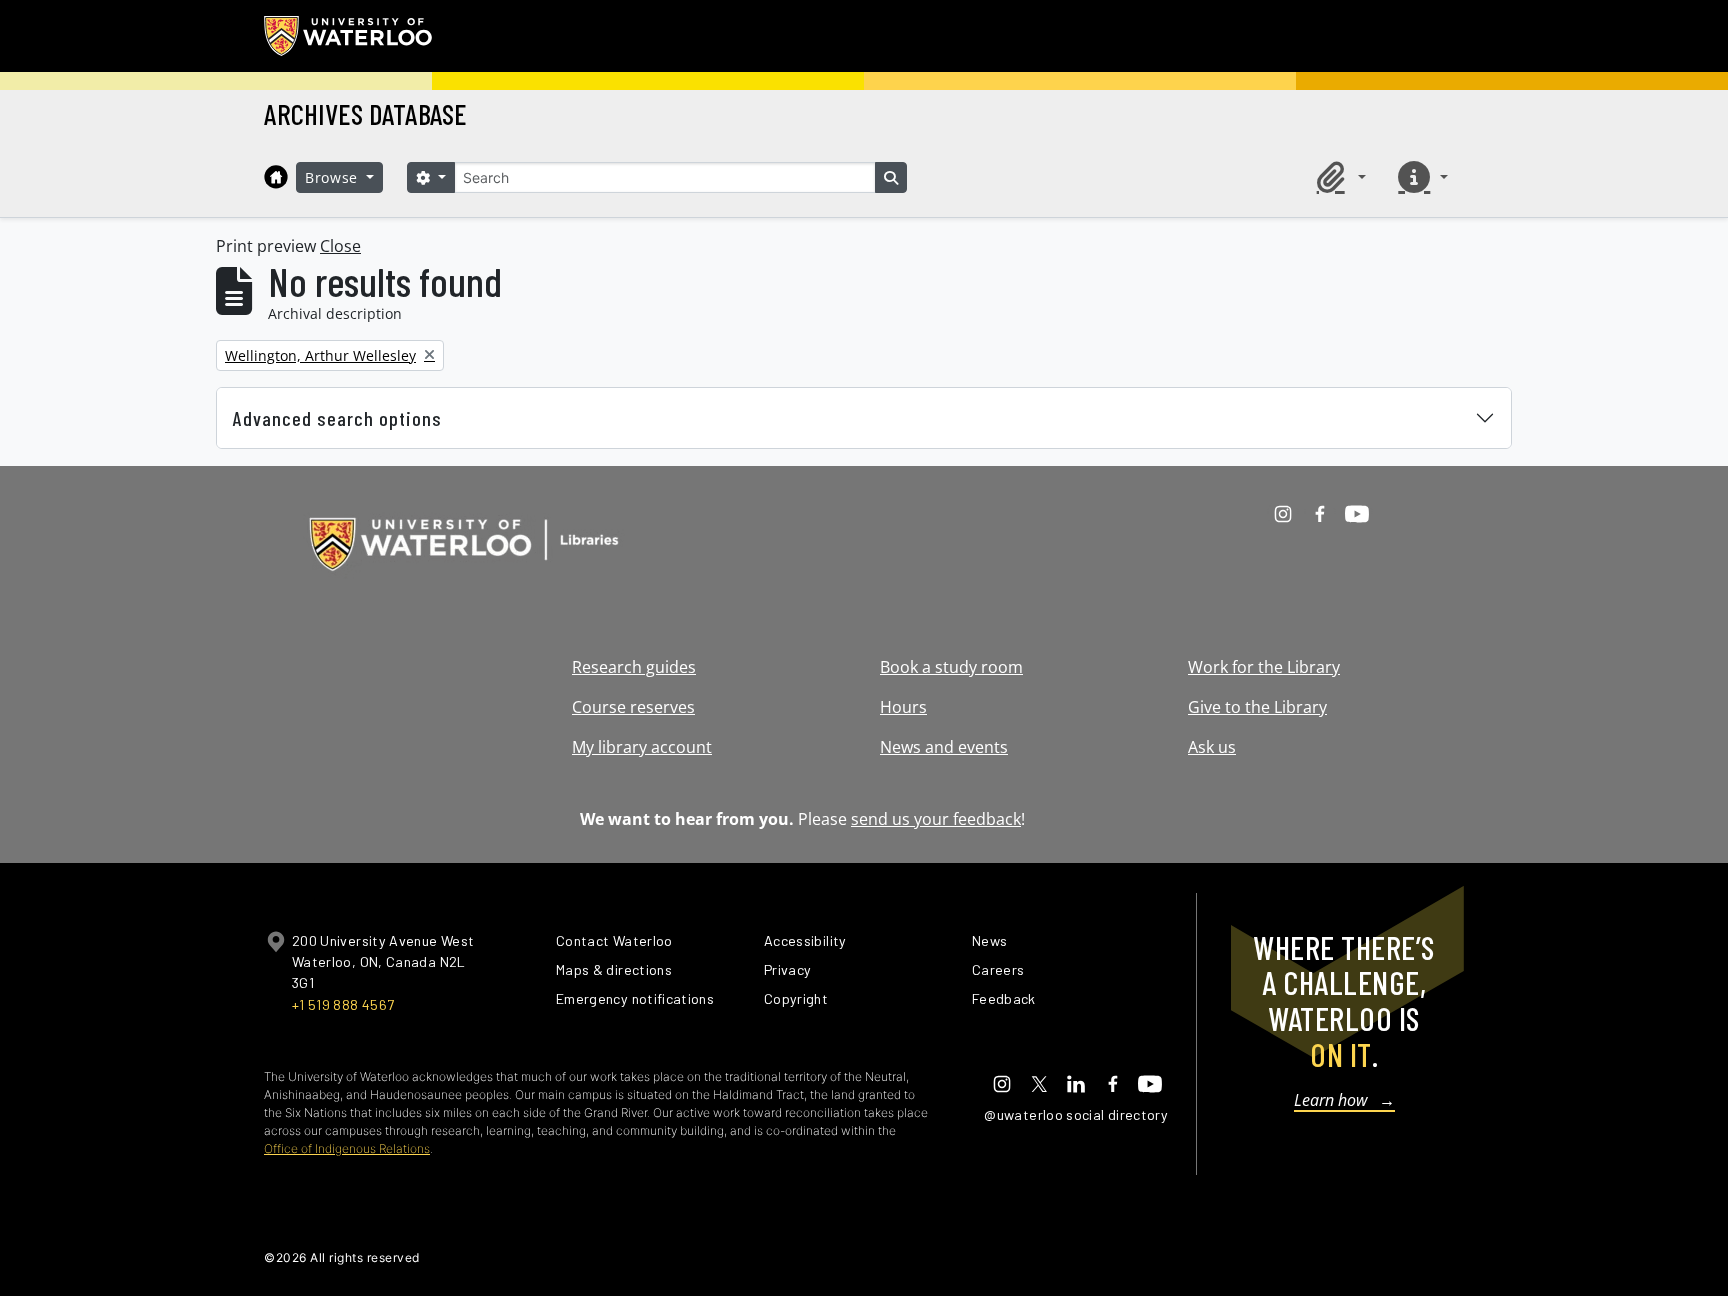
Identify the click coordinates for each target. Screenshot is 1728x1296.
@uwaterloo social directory (1076, 1114)
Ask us (1212, 747)
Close (340, 246)
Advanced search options (337, 418)
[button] (1338, 177)
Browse (334, 177)
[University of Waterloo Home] (349, 36)
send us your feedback (936, 819)
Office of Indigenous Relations (347, 1148)
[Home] (276, 177)
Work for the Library (1264, 667)
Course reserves (633, 707)
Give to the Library (1257, 707)
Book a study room (951, 667)
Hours (903, 707)
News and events (944, 747)
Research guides (634, 667)
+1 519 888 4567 (343, 1004)
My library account (642, 747)
